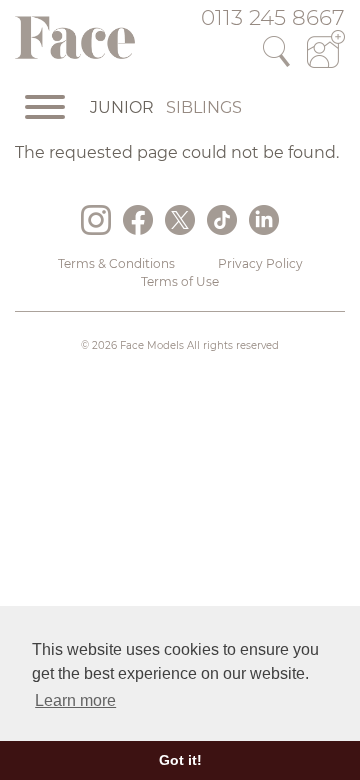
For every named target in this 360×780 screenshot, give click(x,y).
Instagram (96, 220)
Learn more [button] (75, 700)
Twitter (180, 220)
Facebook (138, 220)
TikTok (222, 220)
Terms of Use (180, 281)
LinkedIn (264, 220)
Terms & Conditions (116, 263)
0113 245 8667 (273, 17)
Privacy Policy (260, 263)
